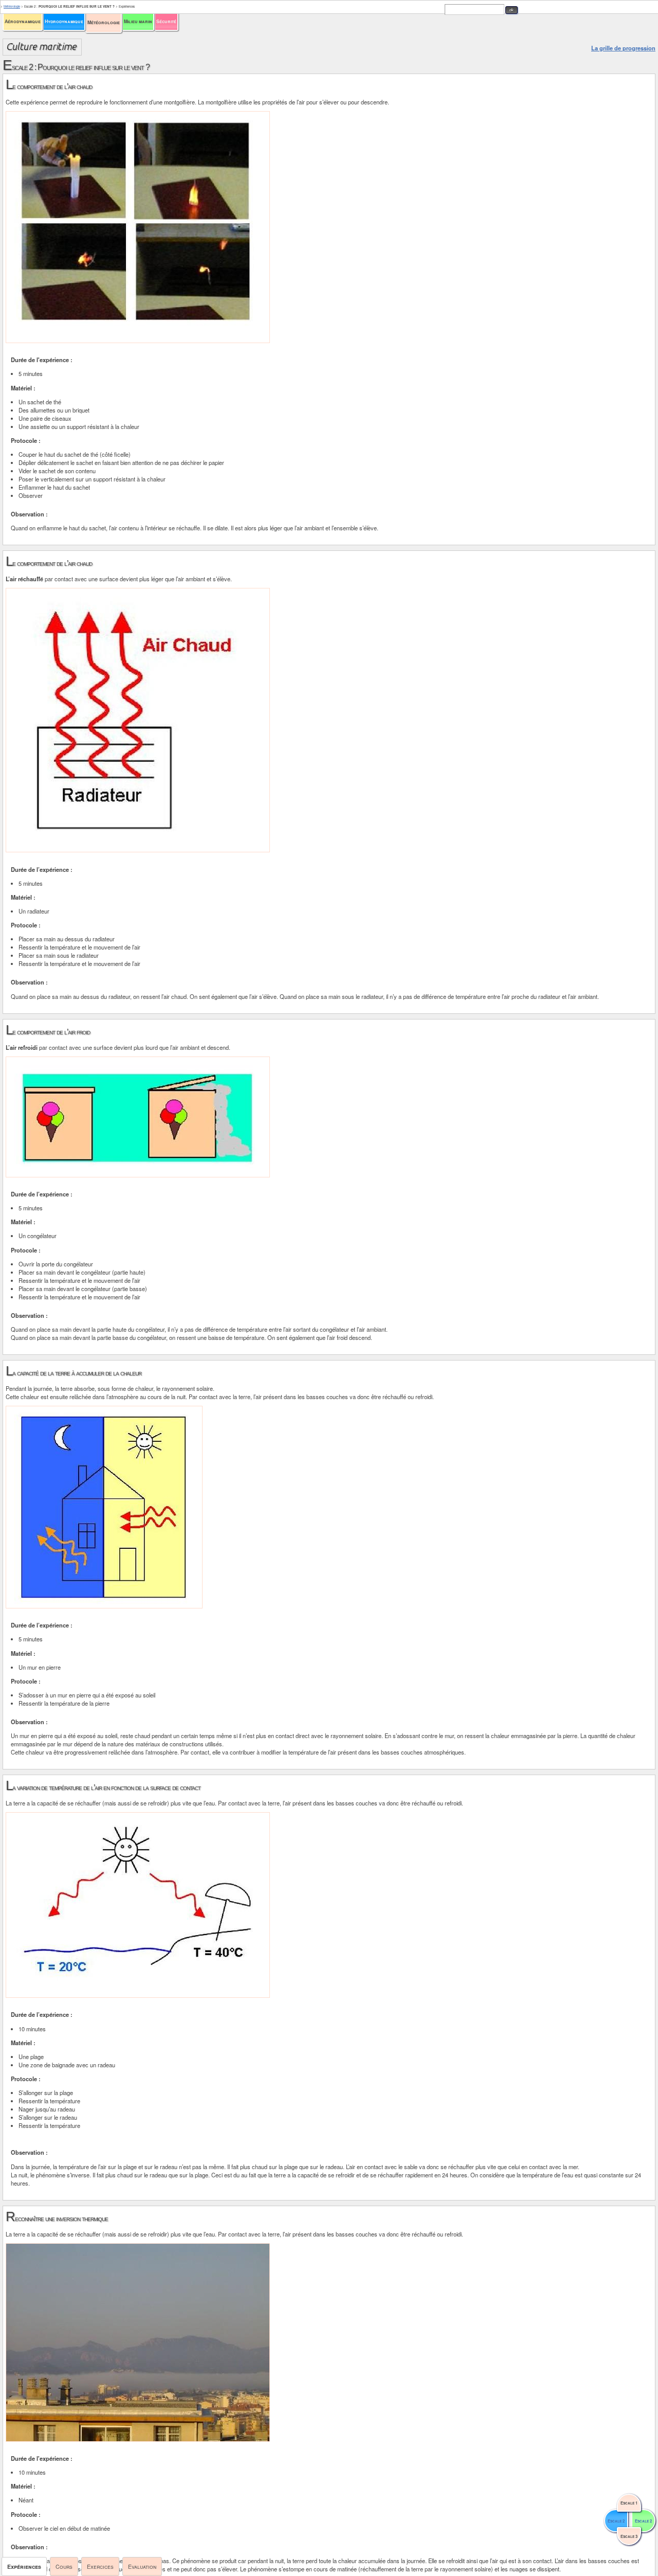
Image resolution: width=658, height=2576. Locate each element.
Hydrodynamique (64, 21)
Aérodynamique (23, 21)
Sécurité (166, 21)
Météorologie (104, 22)
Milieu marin (138, 21)
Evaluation (142, 2566)
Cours (64, 2566)
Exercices (100, 2566)
